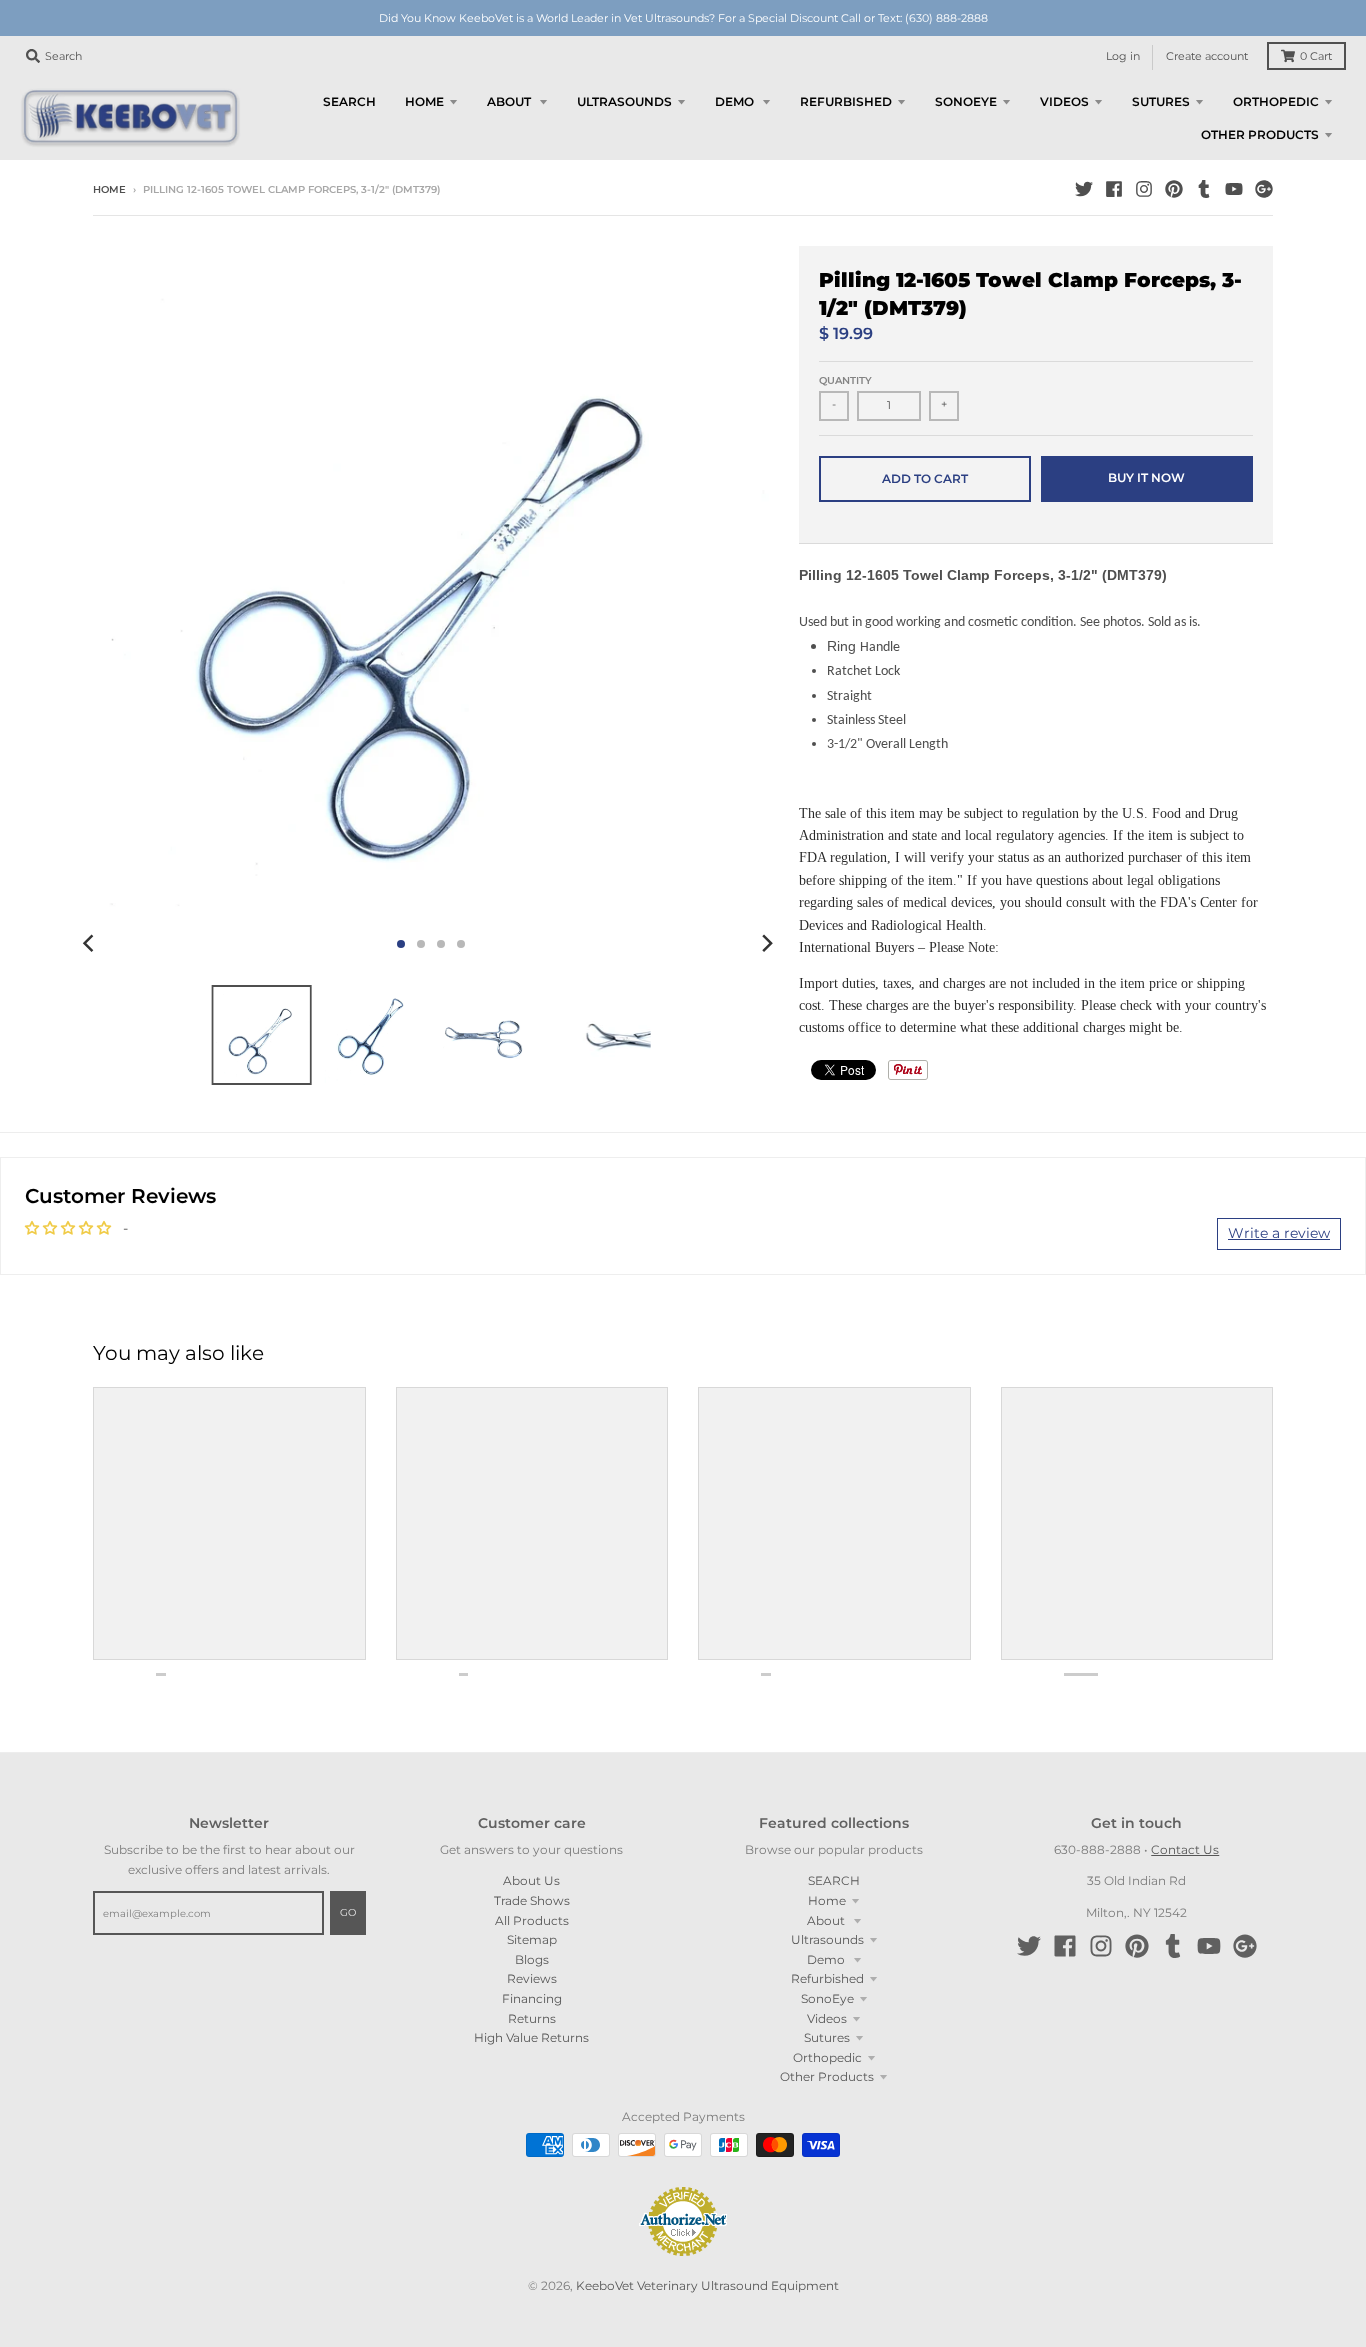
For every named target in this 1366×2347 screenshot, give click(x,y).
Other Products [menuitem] (1260, 134)
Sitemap (532, 1939)
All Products (532, 1920)
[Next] (767, 944)
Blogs (532, 1959)
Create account (1207, 56)
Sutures (827, 2037)
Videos (827, 2018)
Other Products (827, 2076)
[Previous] (91, 944)
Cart (1316, 56)
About (827, 1920)
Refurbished (827, 1978)
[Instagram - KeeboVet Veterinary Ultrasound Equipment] (1144, 189)
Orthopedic (827, 2057)
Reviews (532, 1978)
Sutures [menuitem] (1161, 101)
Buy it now (1146, 477)
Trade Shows (532, 1900)
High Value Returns (531, 2037)
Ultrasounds (827, 1939)
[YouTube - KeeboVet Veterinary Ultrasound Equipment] (1234, 189)
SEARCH (834, 1880)
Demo (827, 1959)
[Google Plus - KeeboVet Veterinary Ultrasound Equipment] (1264, 189)
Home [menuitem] (424, 101)
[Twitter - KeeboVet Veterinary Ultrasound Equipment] (1084, 189)
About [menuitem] (510, 101)
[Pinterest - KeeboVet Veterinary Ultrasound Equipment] (1174, 189)
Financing (532, 1998)
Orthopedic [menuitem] (1276, 101)
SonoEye (827, 1998)
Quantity (845, 380)
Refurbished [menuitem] (846, 101)
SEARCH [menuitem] (349, 101)
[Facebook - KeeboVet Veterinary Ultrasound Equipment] (1114, 189)
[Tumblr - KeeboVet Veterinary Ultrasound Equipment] (1204, 189)
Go (348, 1912)
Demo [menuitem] (736, 101)
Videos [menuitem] (1064, 101)
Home (109, 189)
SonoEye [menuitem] (966, 101)
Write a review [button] (1279, 1233)
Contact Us (1185, 1849)
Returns (532, 2018)
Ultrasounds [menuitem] (624, 101)
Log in (1123, 56)
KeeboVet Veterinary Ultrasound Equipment (707, 2285)
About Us (531, 1880)
